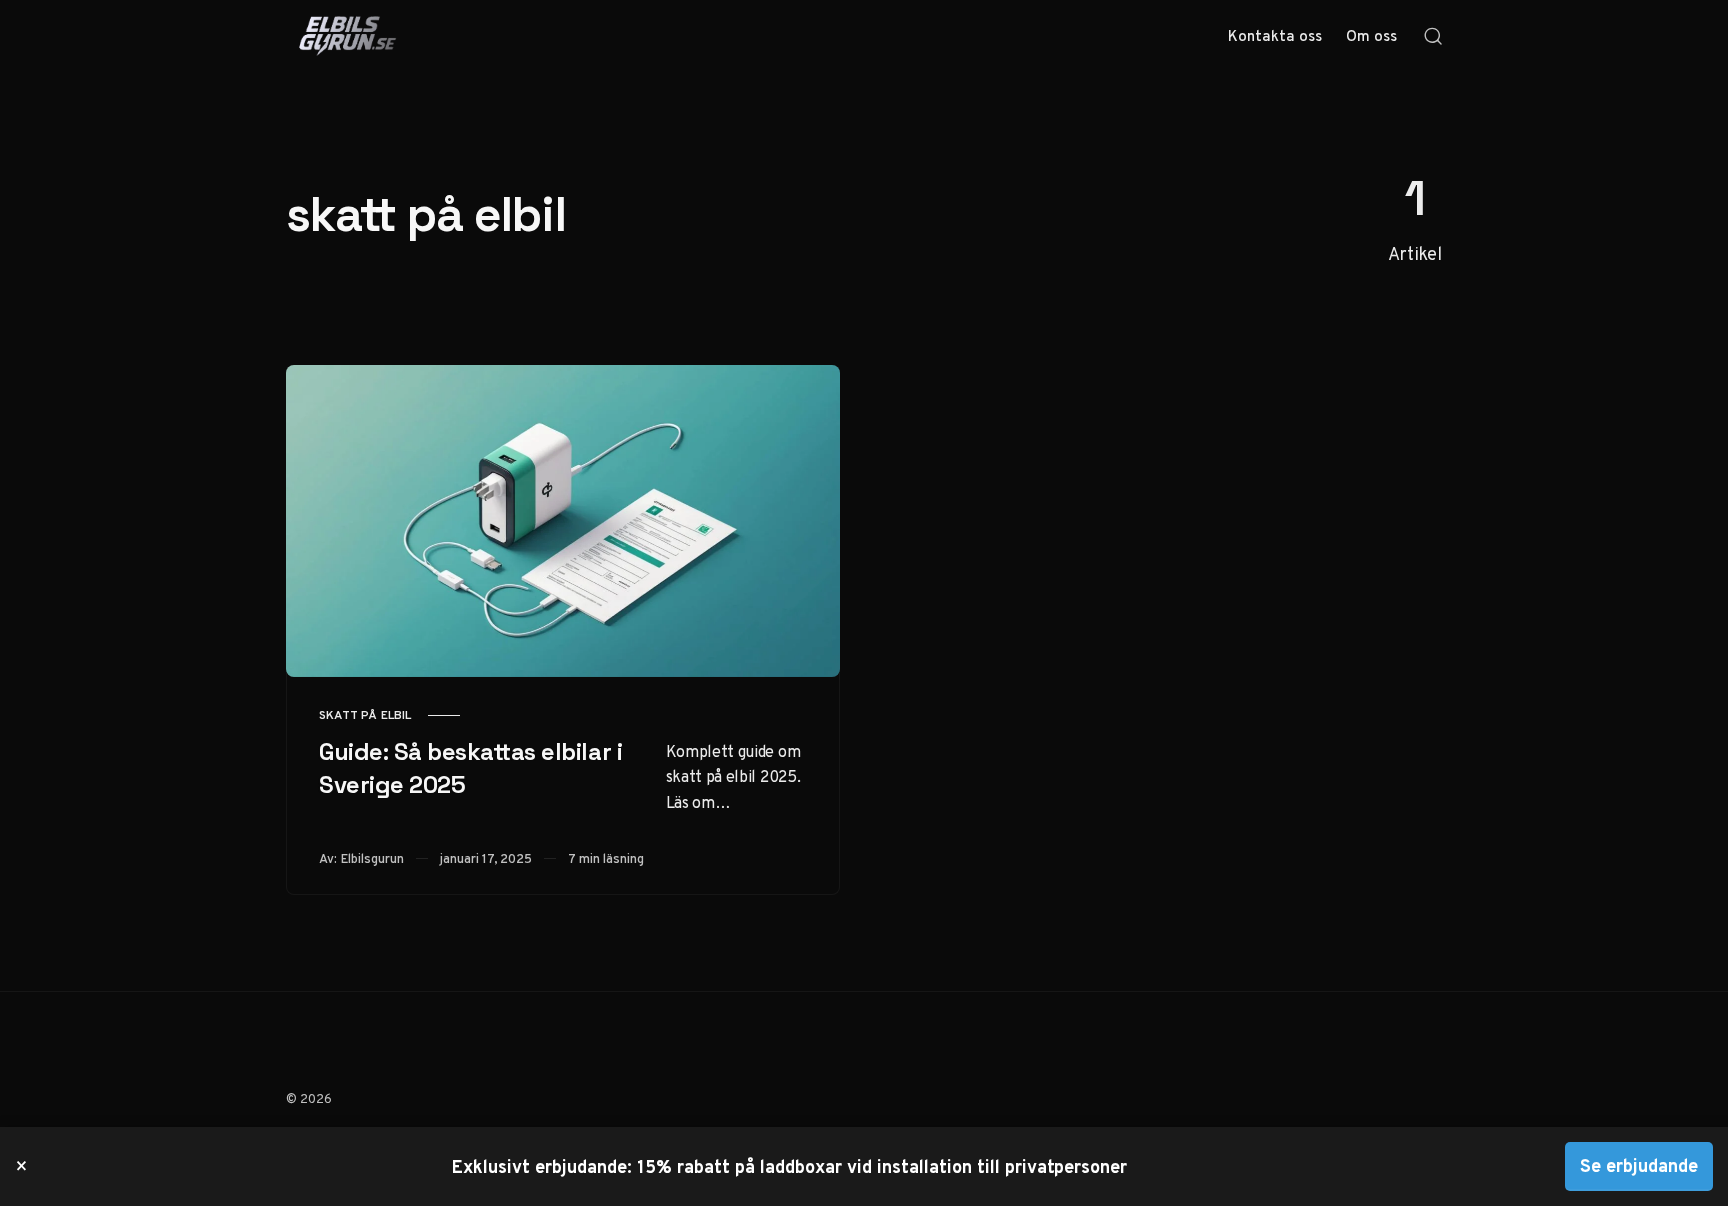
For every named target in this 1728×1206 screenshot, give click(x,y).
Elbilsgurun (372, 858)
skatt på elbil (365, 715)
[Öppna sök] (1433, 36)
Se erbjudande (1639, 1165)
